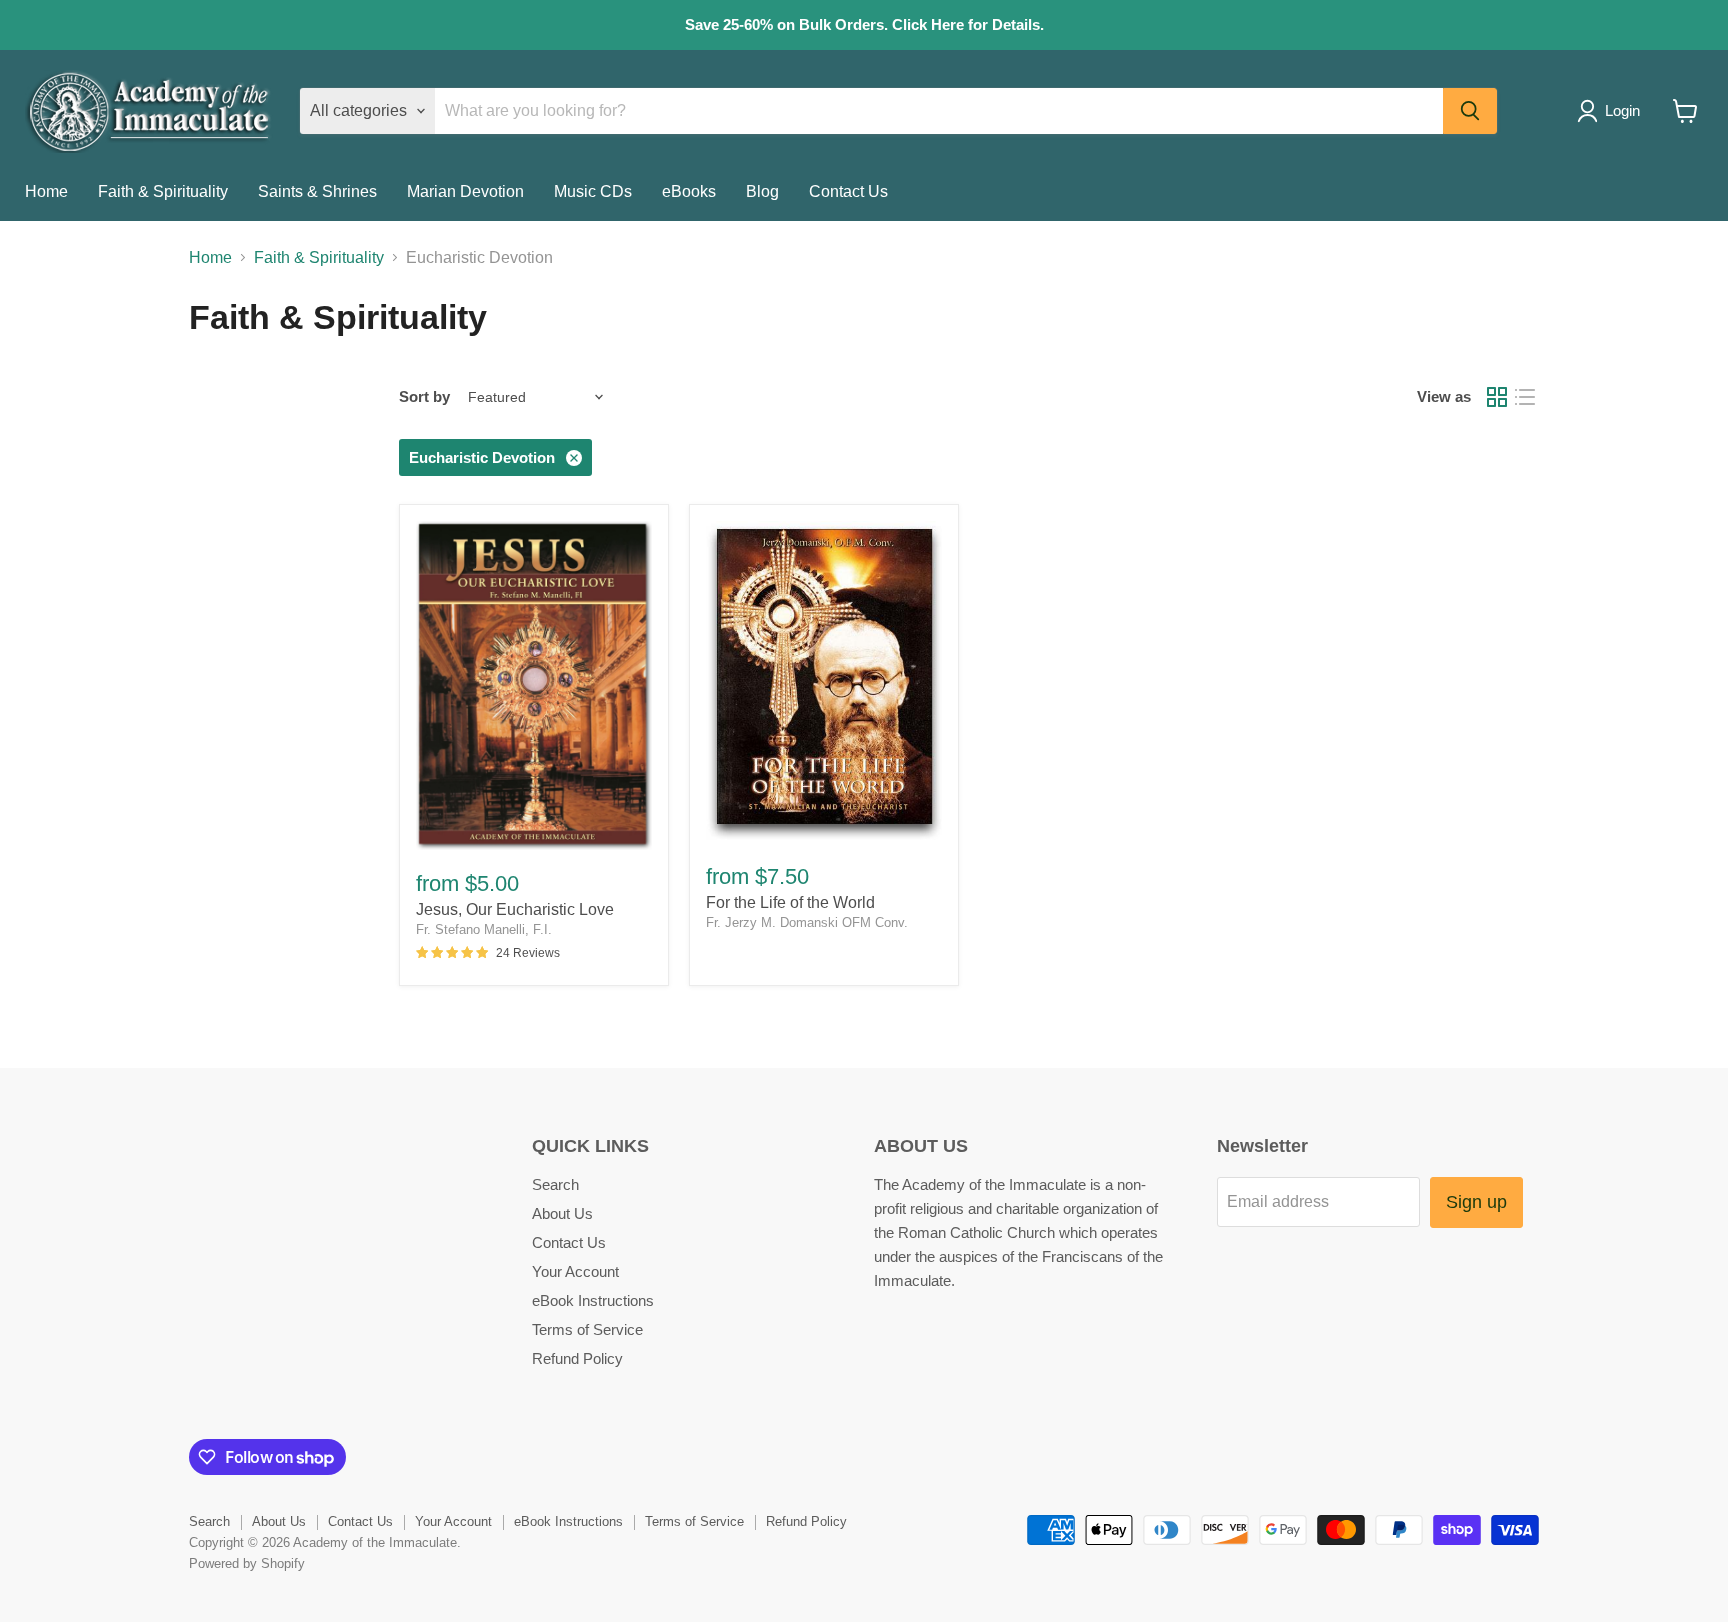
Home (46, 191)
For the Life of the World (790, 902)
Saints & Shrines (317, 191)
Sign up (1476, 1202)
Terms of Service (587, 1329)
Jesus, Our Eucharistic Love (515, 909)
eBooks (689, 191)
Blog (762, 191)
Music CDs (593, 191)
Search (555, 1184)
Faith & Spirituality (163, 191)
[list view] (1525, 397)
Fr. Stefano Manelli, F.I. (484, 929)
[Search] (1470, 111)
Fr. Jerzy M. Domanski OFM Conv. (807, 922)
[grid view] (1497, 397)
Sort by (424, 396)
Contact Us (848, 191)
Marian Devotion (465, 191)
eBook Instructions (593, 1300)
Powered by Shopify (247, 1563)
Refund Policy (577, 1358)
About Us (562, 1213)
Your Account (575, 1271)
